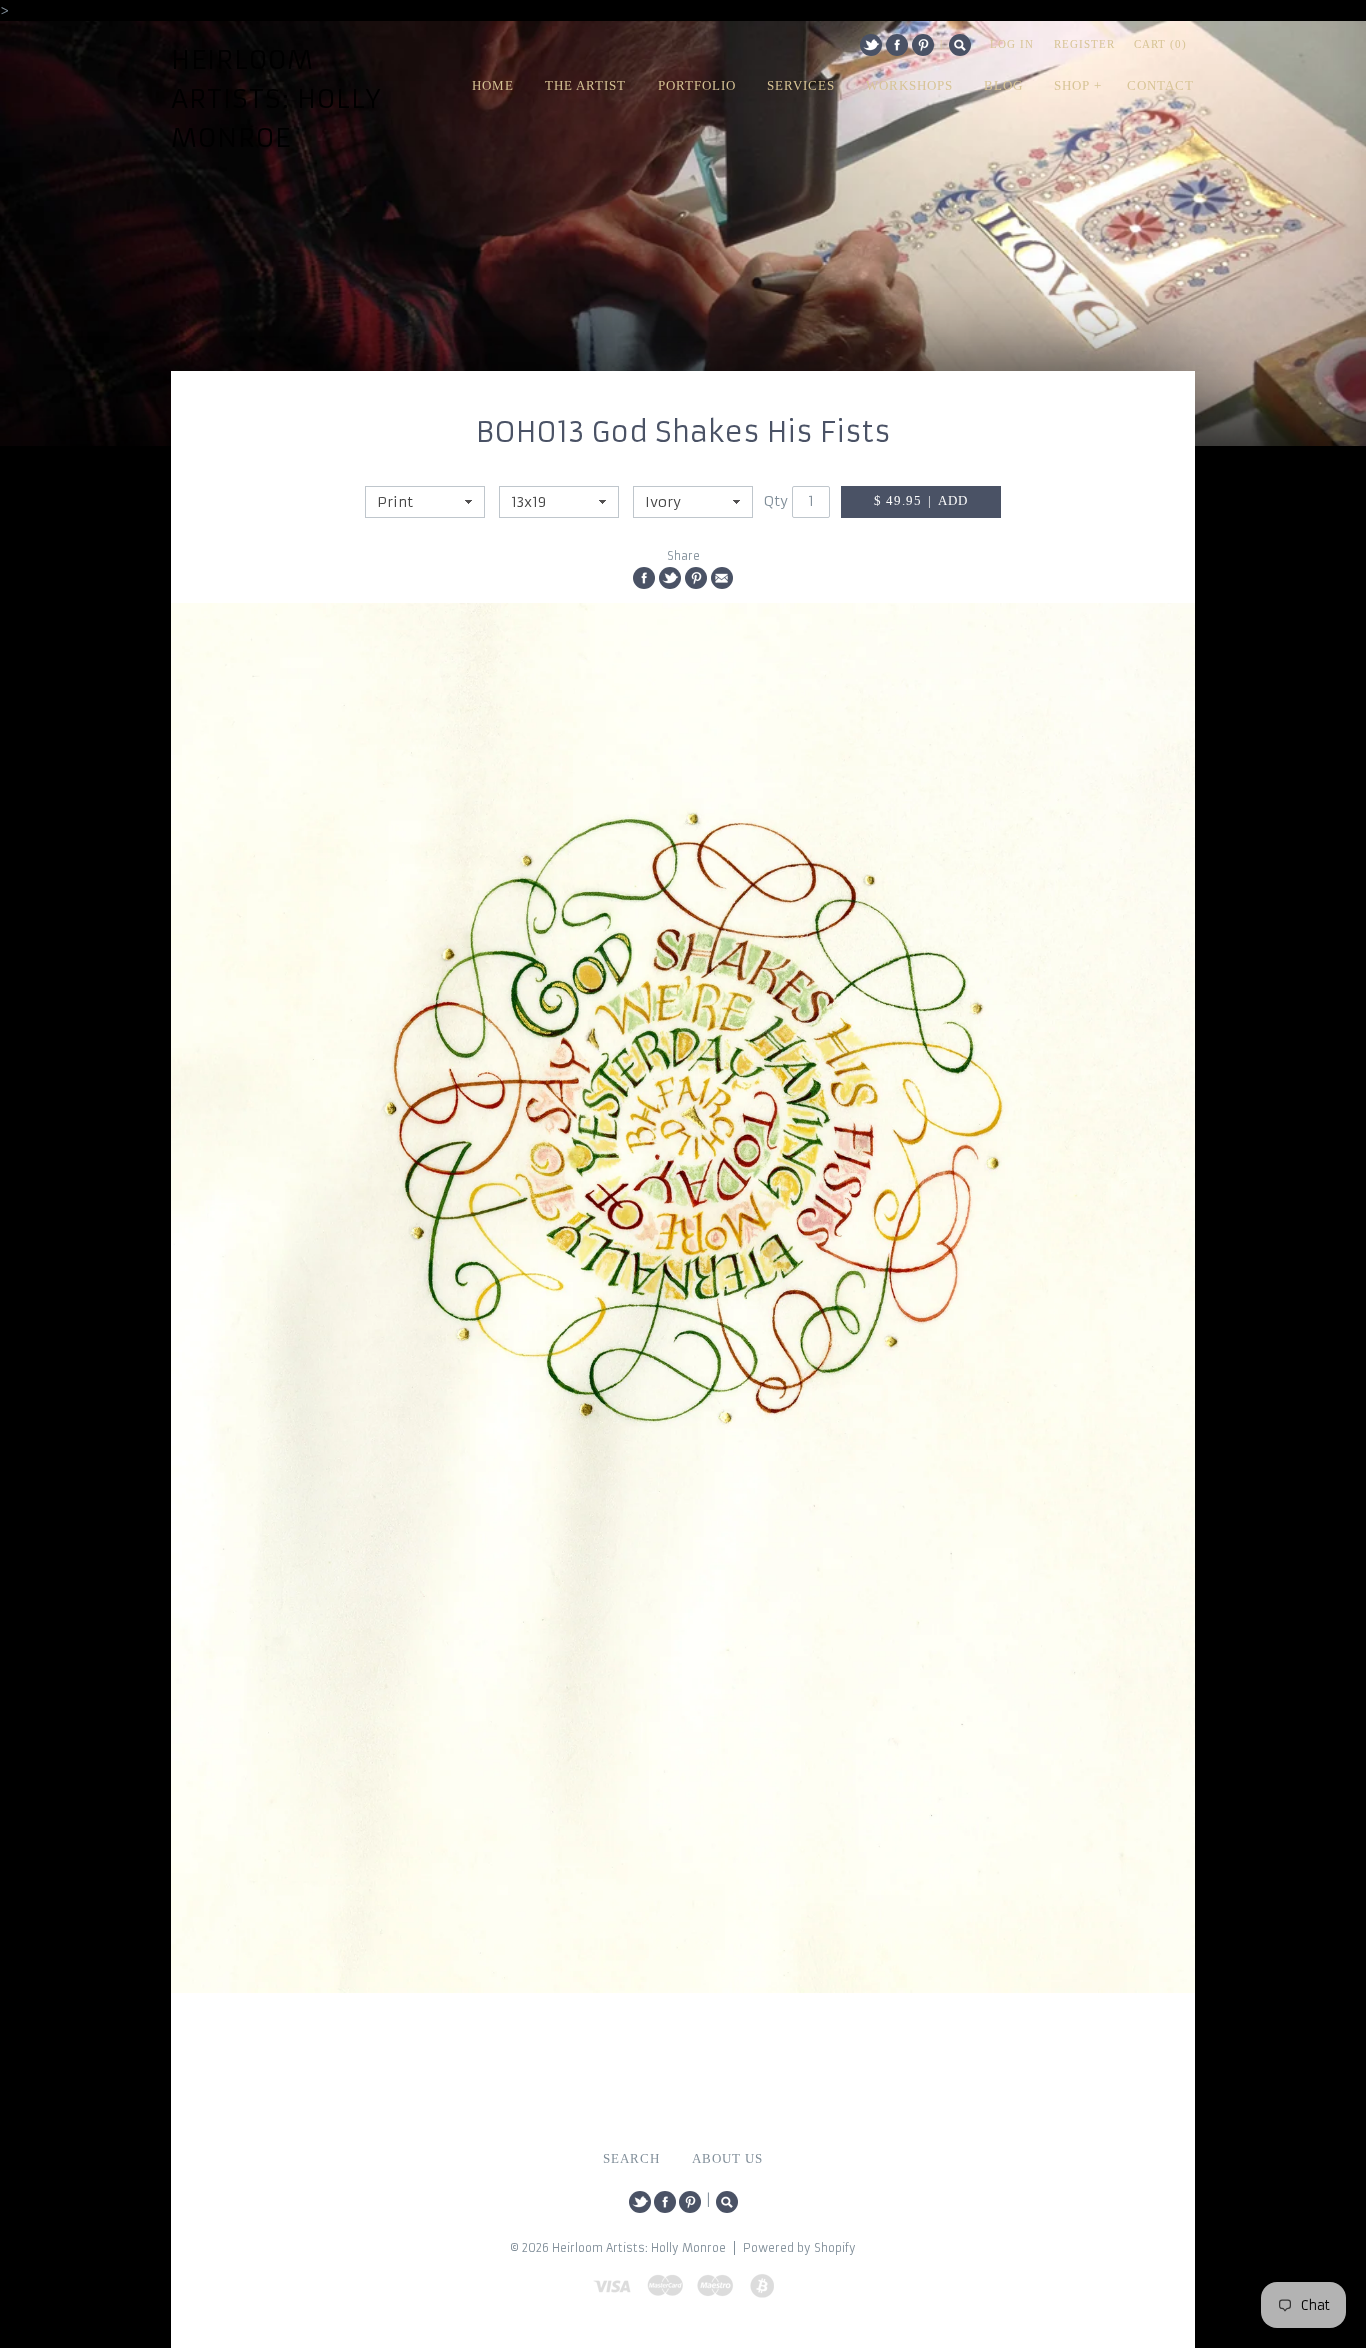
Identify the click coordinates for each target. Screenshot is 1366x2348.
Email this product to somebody (722, 578)
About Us (727, 2159)
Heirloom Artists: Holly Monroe (276, 99)
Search (960, 45)
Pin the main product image (696, 578)
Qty (776, 501)
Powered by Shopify (799, 2248)
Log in (1012, 44)
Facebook (897, 45)
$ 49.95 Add (921, 501)
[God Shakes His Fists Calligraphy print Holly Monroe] (683, 1298)
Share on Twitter (670, 578)
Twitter (871, 45)
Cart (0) (1160, 44)
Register (1084, 44)
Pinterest (923, 45)
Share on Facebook (644, 578)
